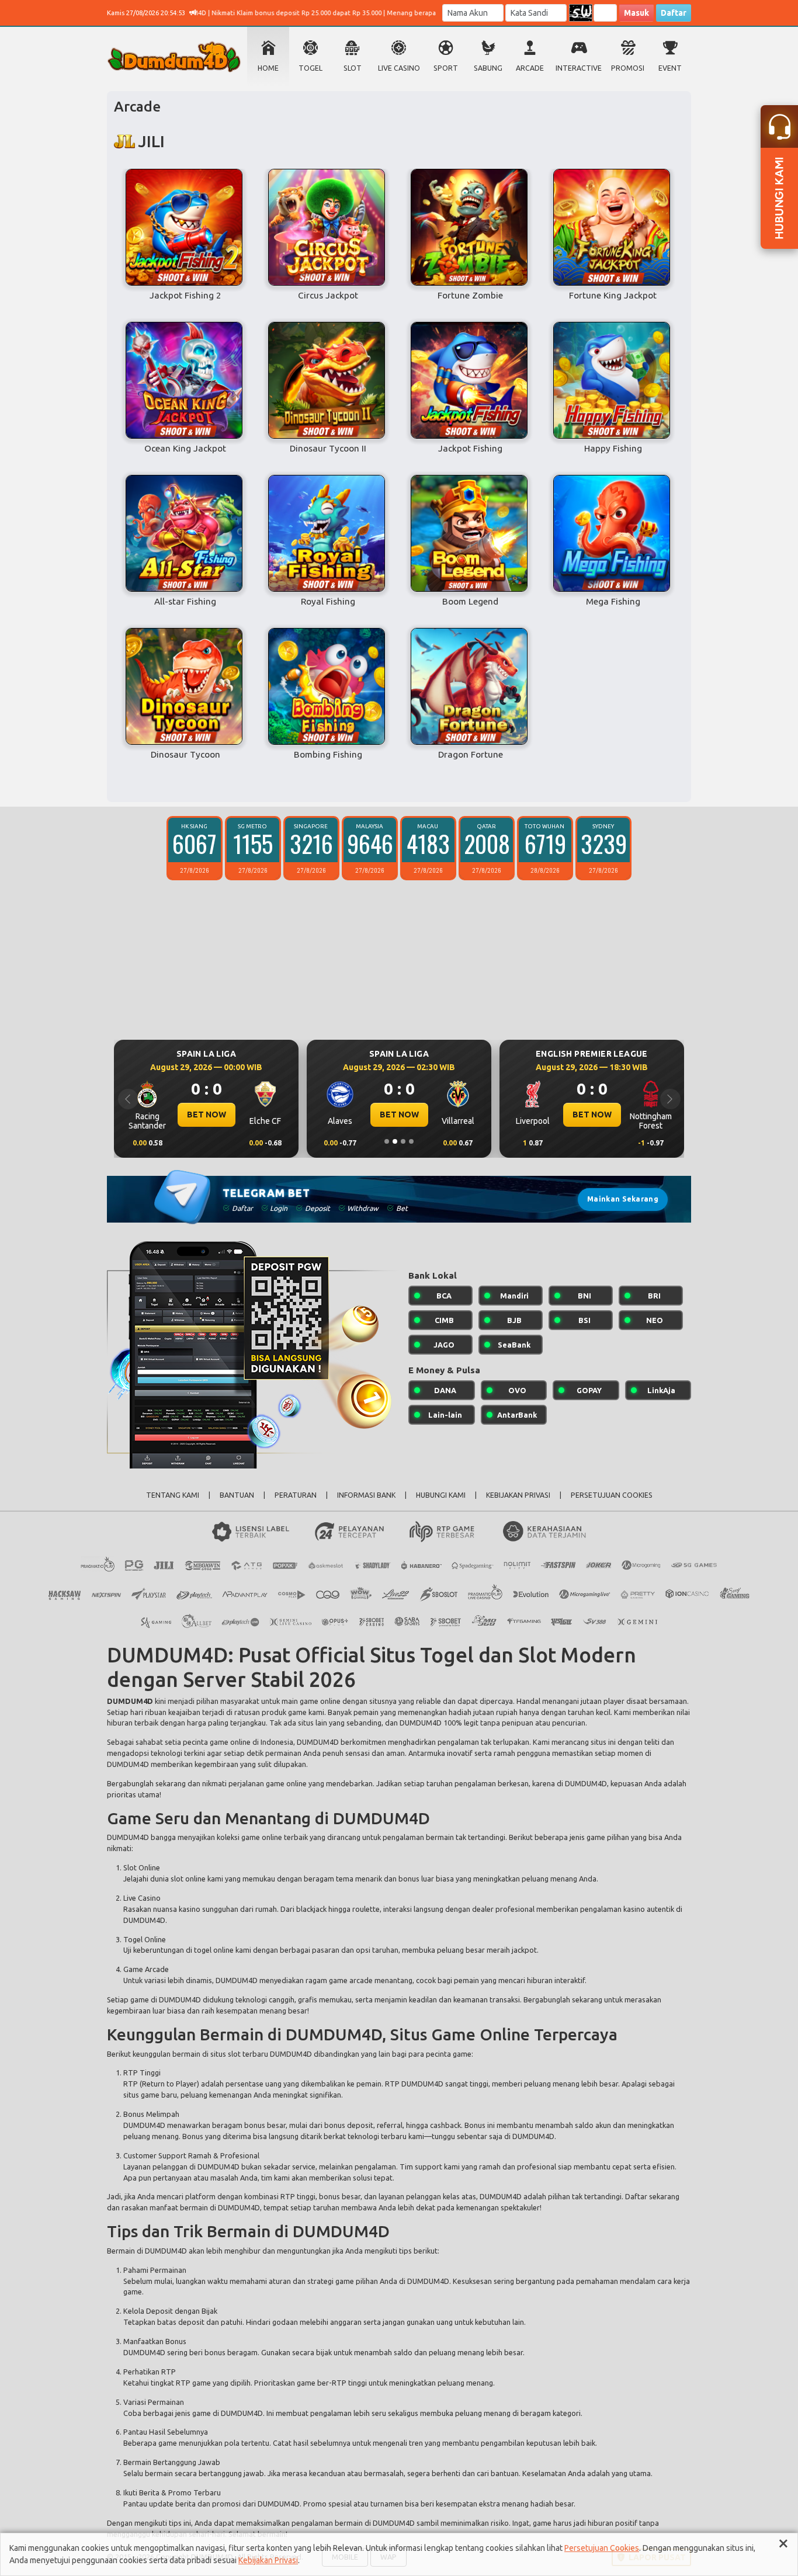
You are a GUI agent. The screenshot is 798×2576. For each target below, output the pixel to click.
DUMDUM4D (130, 1701)
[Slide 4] (411, 1141)
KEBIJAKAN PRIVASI (518, 1495)
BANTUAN (237, 1495)
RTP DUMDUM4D (414, 2084)
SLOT (353, 68)
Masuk (636, 13)
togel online (214, 1950)
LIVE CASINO (399, 68)
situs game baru (150, 2095)
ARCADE (530, 68)
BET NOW (207, 1115)
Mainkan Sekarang (623, 1199)
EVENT (670, 68)
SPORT (446, 68)
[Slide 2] (395, 1141)
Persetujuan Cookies (602, 2548)
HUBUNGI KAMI (441, 1495)
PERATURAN (296, 1495)
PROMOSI (628, 68)
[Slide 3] (403, 1141)
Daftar (674, 13)
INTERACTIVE (579, 68)
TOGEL (310, 68)
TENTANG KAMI (173, 1495)
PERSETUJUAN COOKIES (612, 1495)
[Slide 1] (387, 1141)
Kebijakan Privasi (268, 2560)
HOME (268, 68)
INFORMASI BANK (366, 1495)
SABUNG (488, 68)
